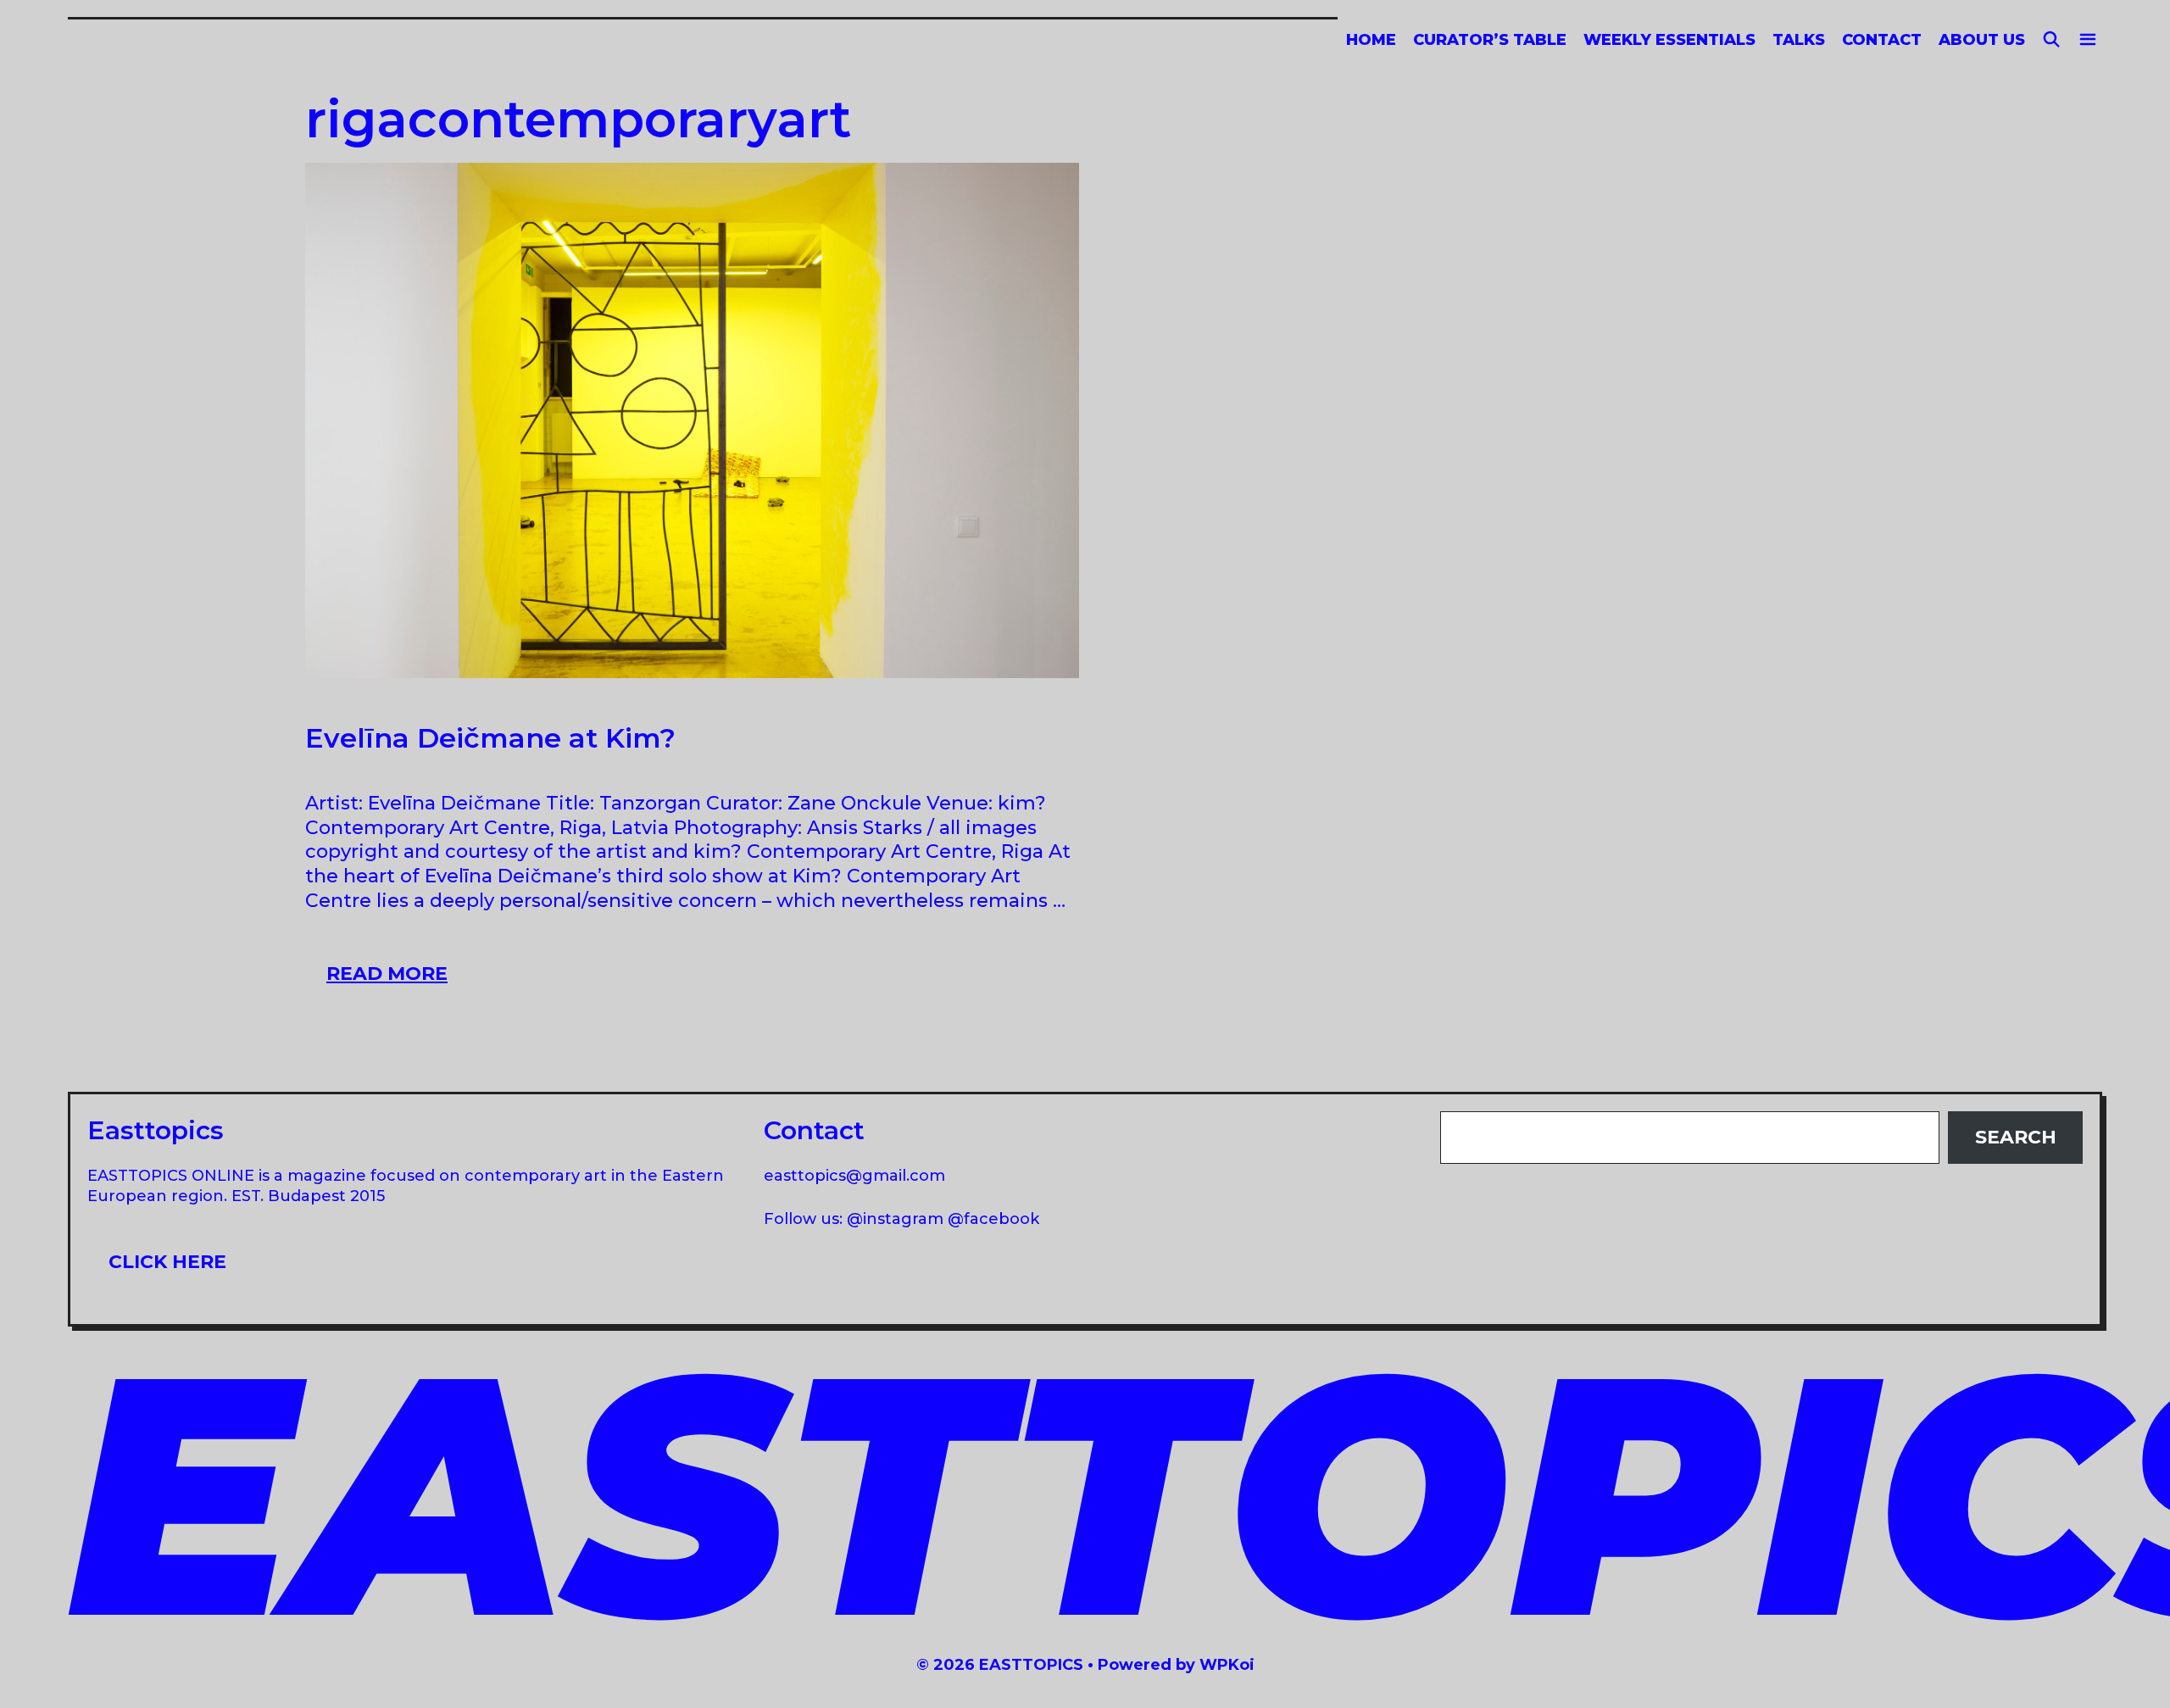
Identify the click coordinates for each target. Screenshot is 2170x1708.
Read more (398, 979)
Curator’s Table (1490, 40)
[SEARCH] (2052, 40)
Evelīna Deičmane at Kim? (490, 738)
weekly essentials (1669, 40)
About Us (1982, 40)
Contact (1882, 40)
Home (1371, 40)
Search (2016, 1137)
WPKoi (1227, 1665)
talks (1799, 40)
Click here (167, 1262)
